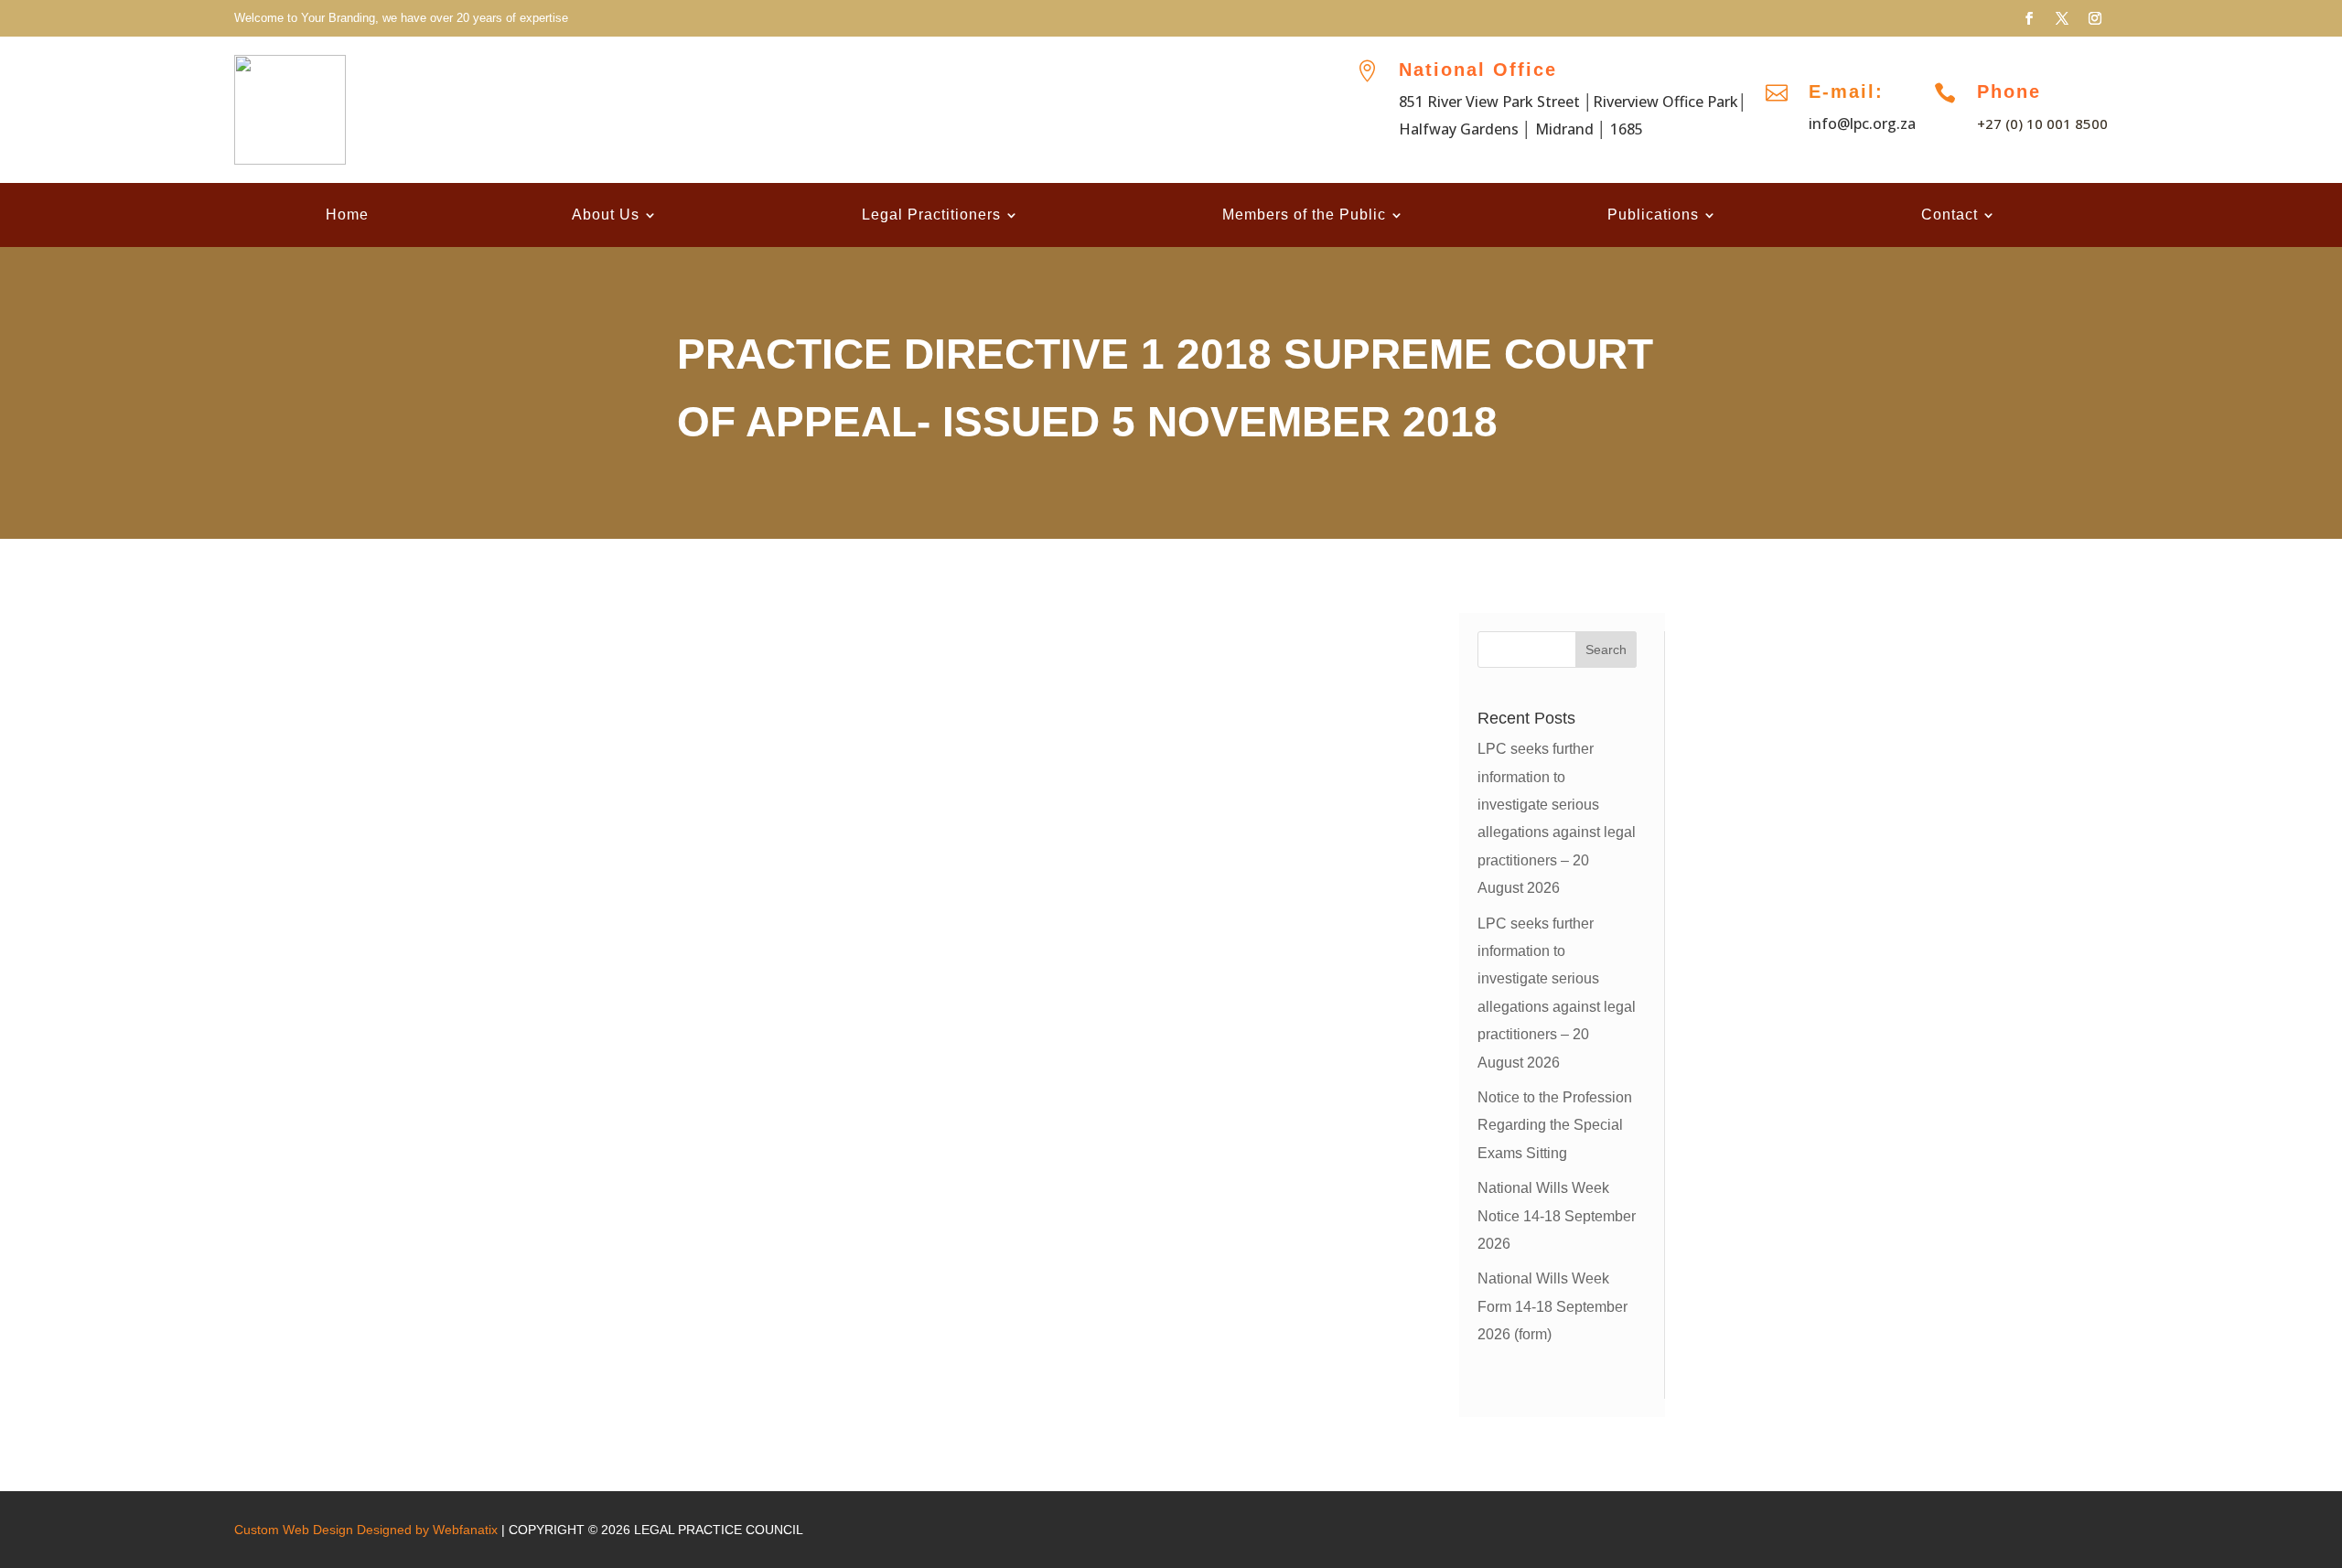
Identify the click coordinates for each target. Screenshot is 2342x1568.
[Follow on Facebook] (2029, 18)
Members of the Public (1304, 215)
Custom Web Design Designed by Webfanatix (366, 1530)
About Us (606, 215)
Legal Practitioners (931, 215)
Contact (1950, 215)
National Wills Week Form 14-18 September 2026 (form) (1552, 1306)
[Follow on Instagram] (2095, 18)
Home (347, 215)
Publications (1653, 215)
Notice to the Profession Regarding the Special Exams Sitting (1555, 1125)
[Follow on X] (2062, 18)
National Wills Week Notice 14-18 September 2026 (1557, 1216)
